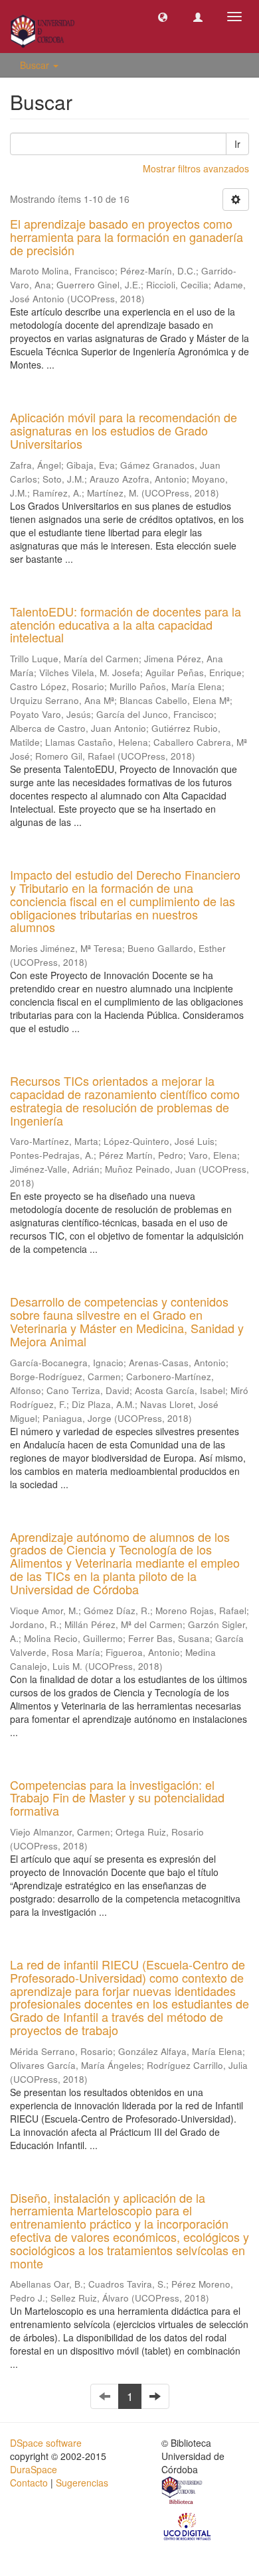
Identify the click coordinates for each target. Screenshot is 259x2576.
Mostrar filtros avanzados (196, 168)
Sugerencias (82, 2483)
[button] (163, 17)
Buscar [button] (36, 65)
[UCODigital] (188, 2526)
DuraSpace (34, 2469)
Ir (237, 144)
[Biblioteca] (183, 2492)
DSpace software (46, 2443)
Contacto (29, 2483)
